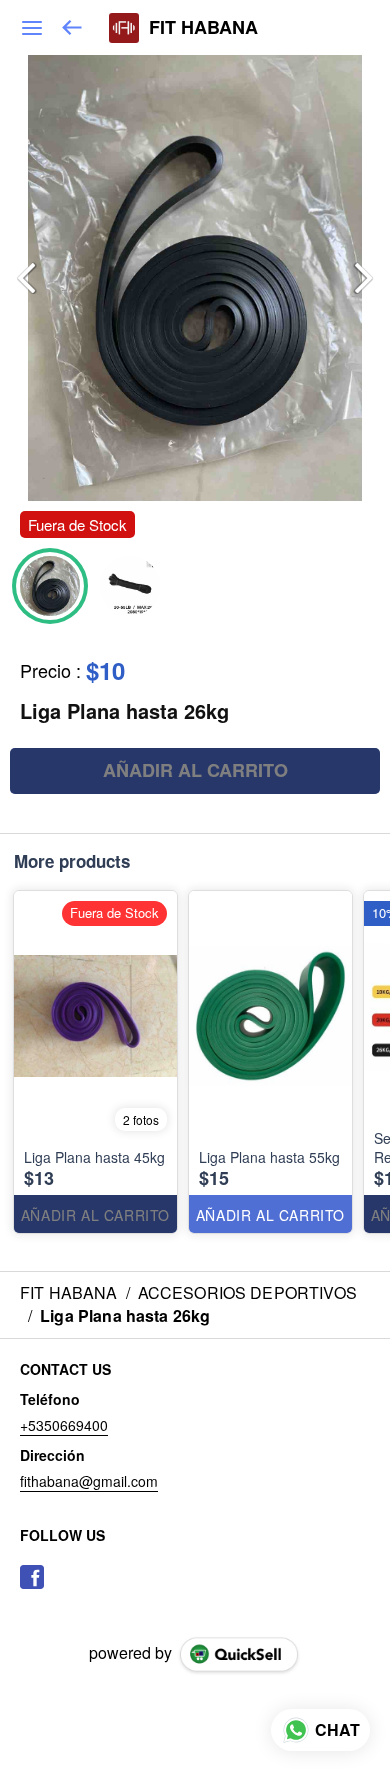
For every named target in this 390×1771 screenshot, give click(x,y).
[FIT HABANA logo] (124, 28)
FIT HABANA (203, 28)
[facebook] (32, 1577)
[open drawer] (32, 28)
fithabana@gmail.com (89, 1481)
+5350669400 (64, 1425)
